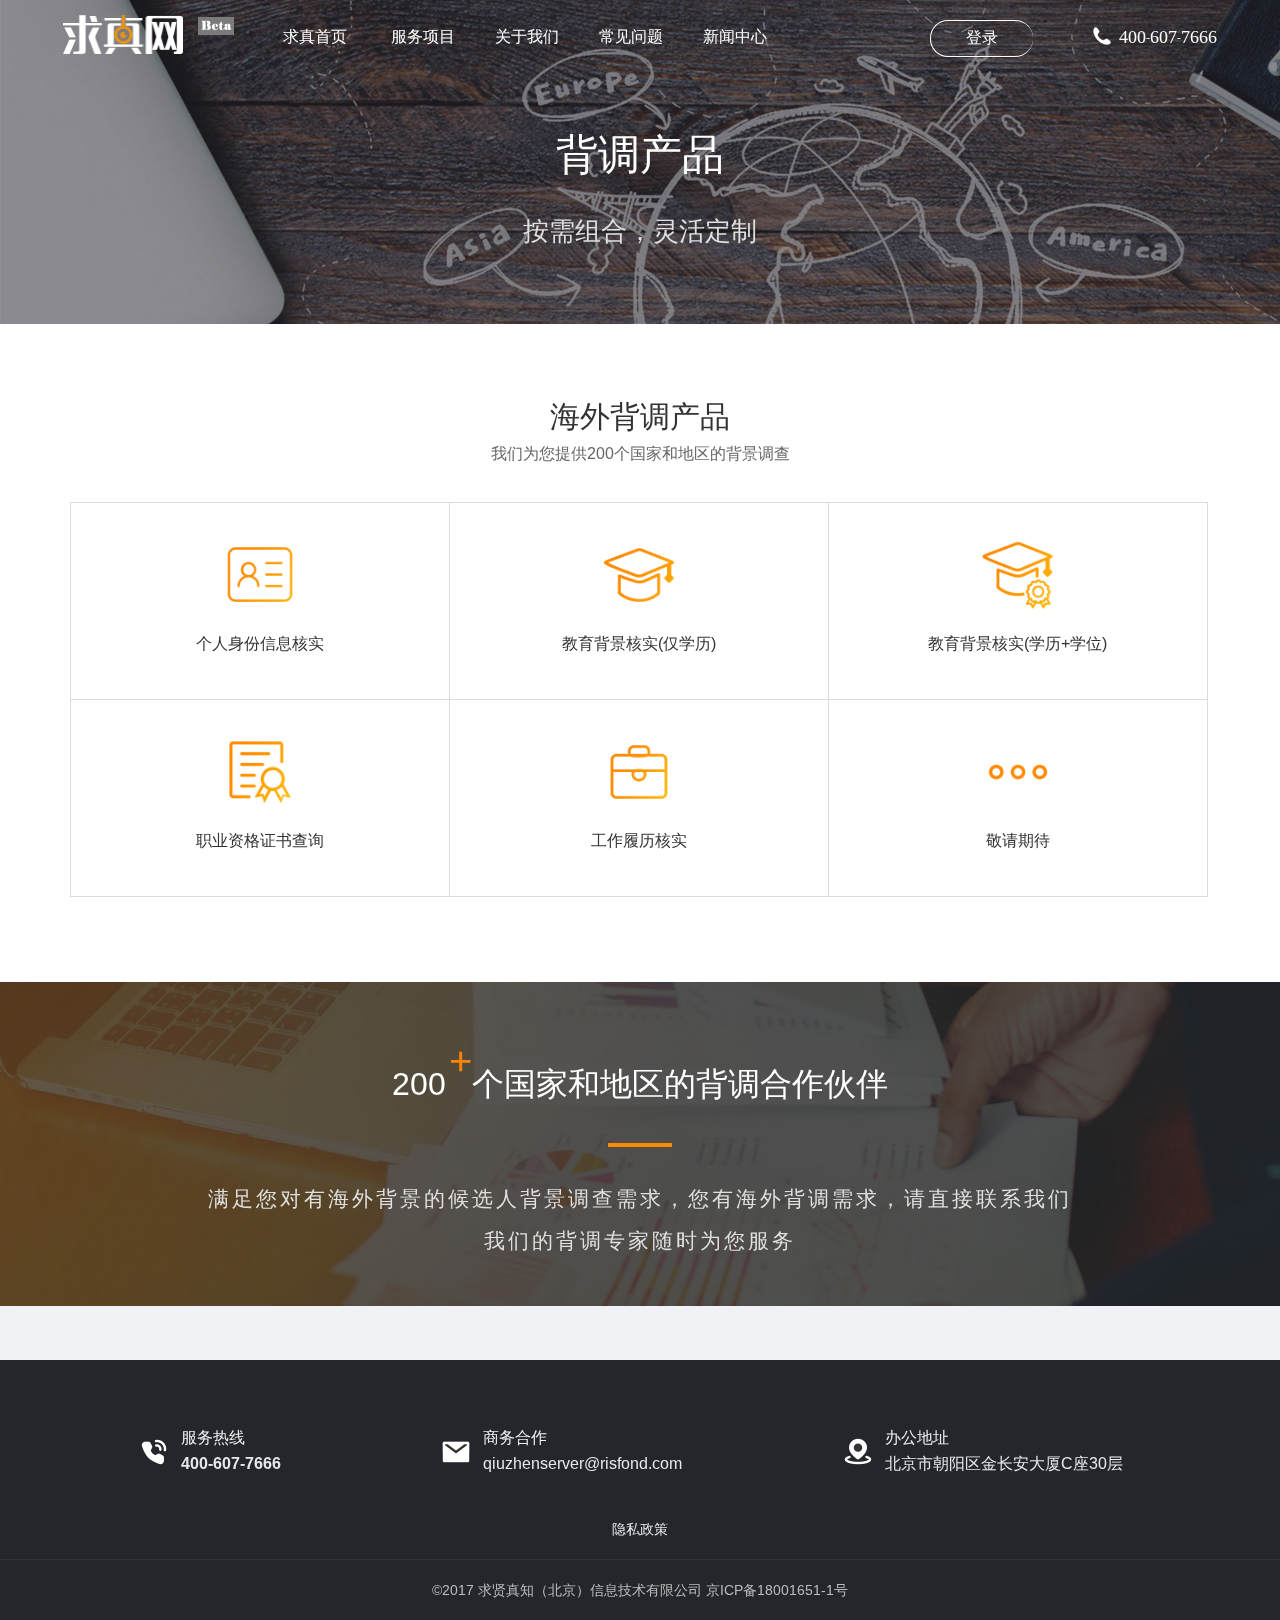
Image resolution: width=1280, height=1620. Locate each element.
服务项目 (421, 36)
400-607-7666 (231, 1463)
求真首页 (315, 36)
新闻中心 (735, 36)
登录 (982, 37)
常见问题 (631, 36)
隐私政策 (640, 1529)
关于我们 (527, 36)
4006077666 (1168, 37)
